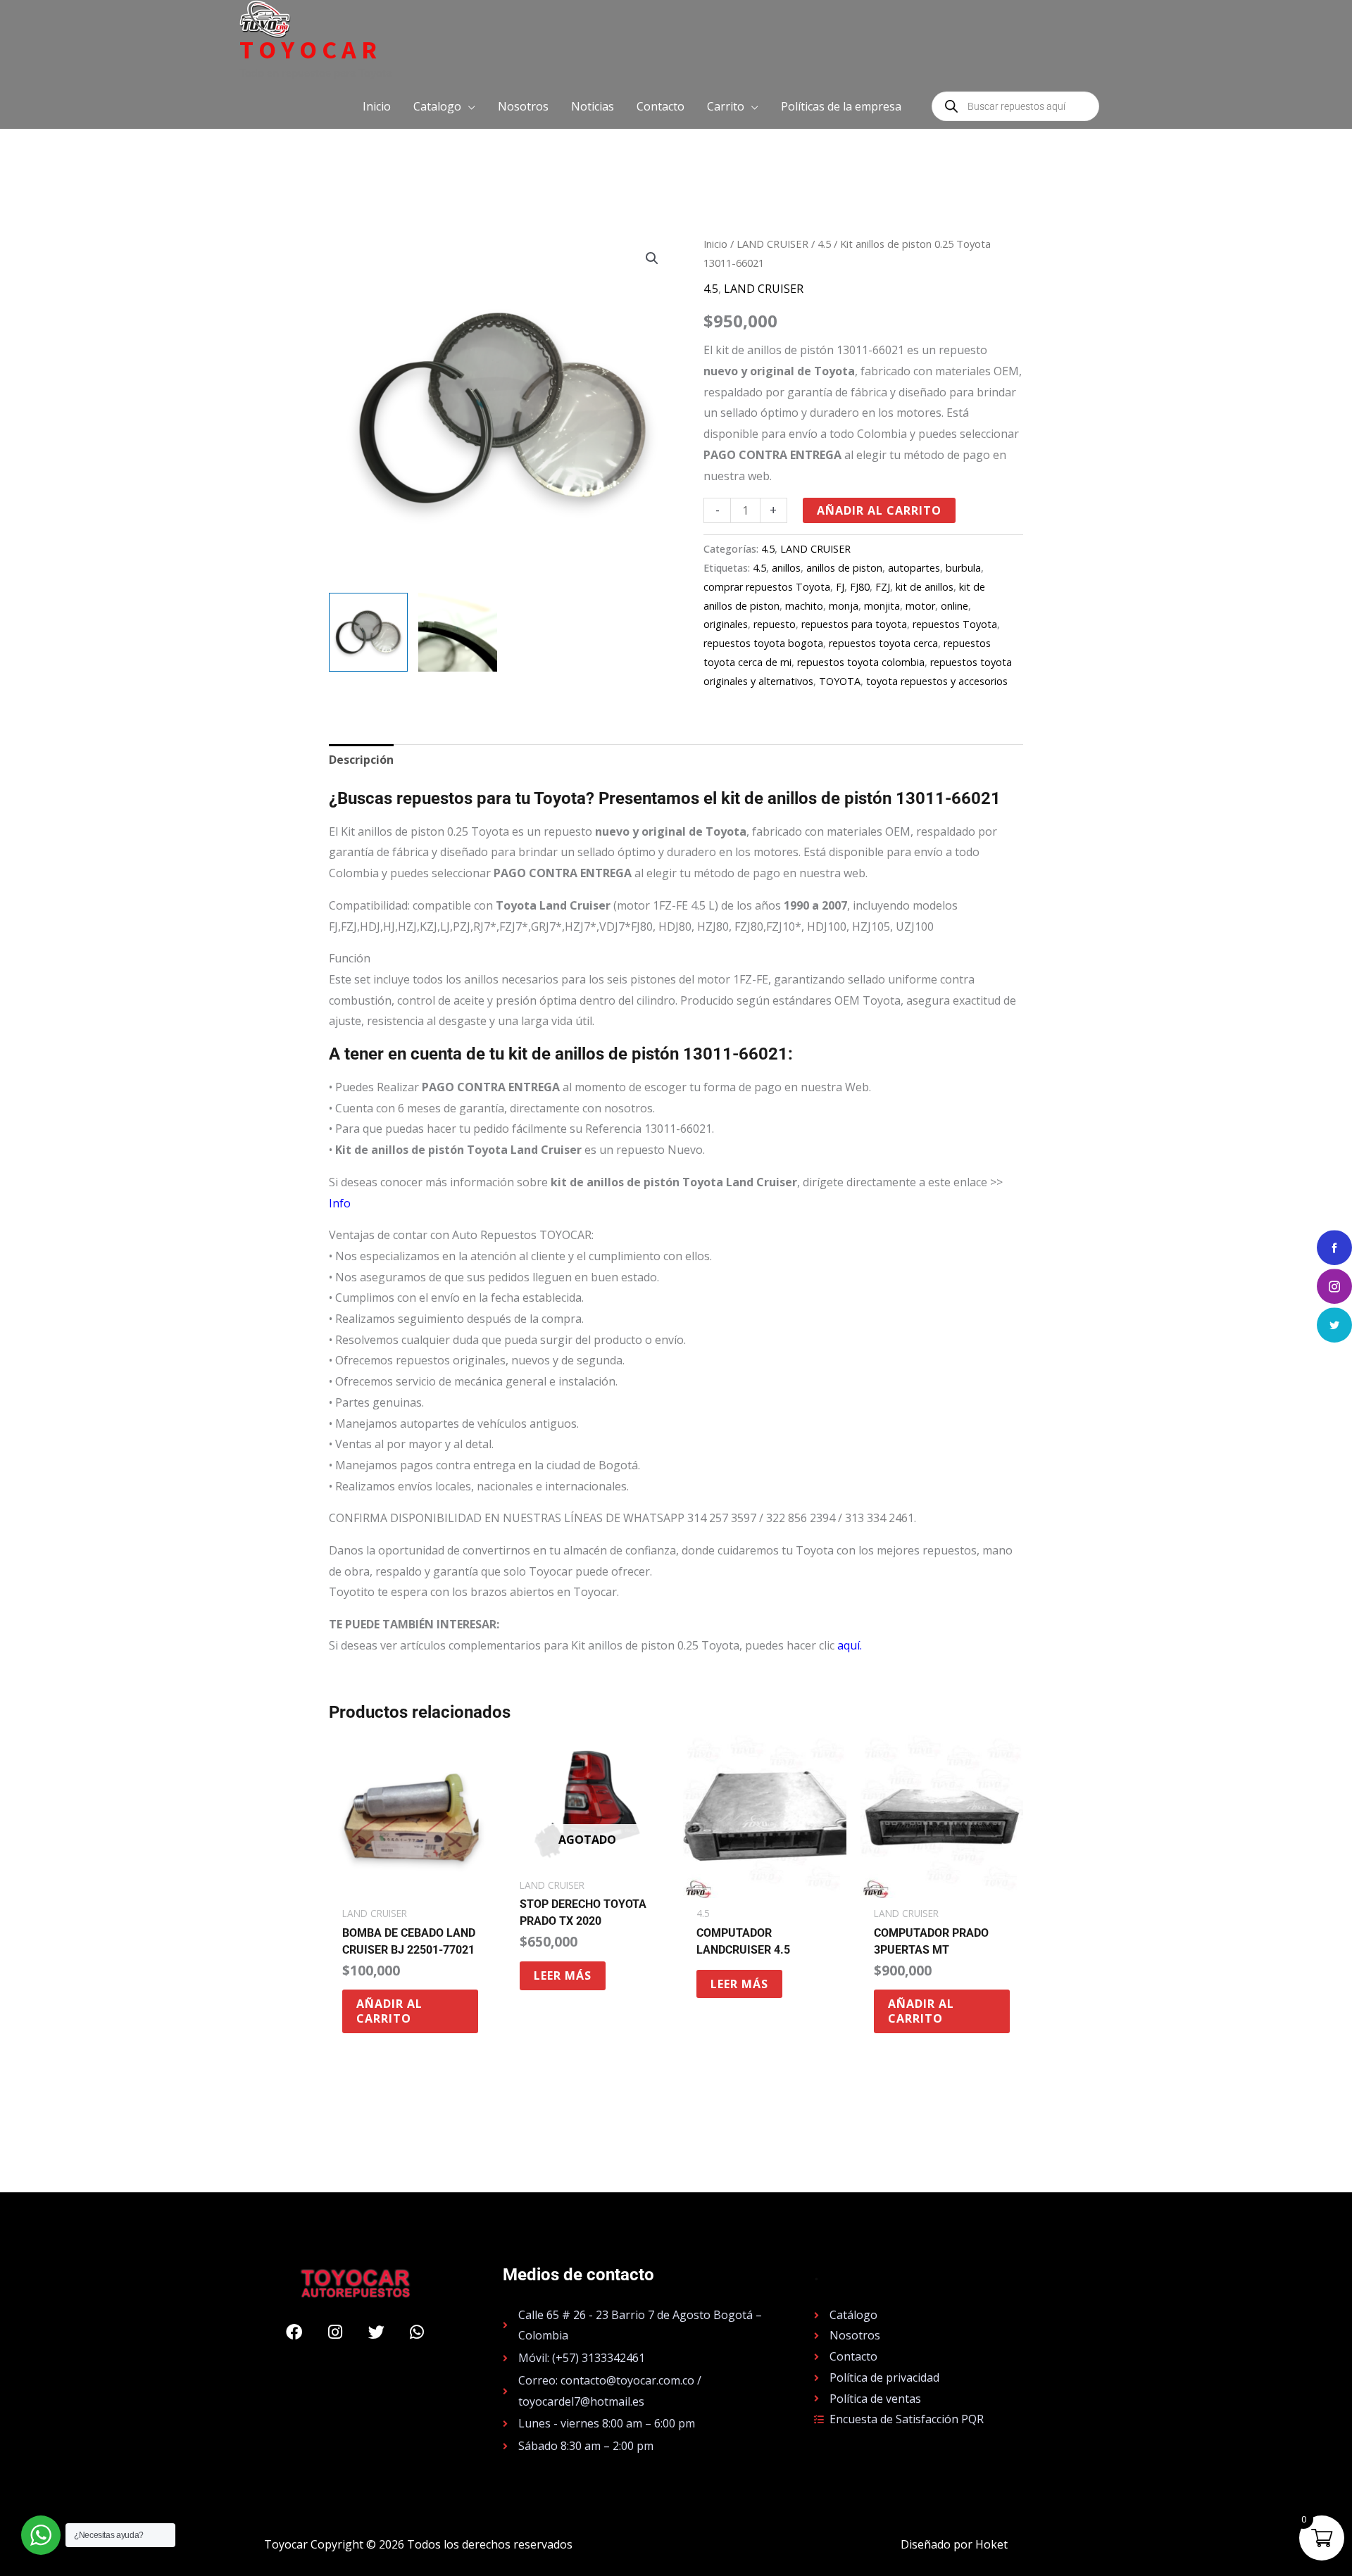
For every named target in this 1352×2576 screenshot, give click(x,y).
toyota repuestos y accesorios (937, 681)
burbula (963, 568)
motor (920, 606)
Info (340, 1203)
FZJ (883, 587)
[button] (444, 106)
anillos (786, 568)
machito (804, 606)
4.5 (824, 244)
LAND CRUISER (772, 244)
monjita (882, 606)
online (954, 606)
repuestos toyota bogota (763, 643)
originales (726, 624)
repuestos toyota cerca (883, 643)
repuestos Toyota (955, 624)
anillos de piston (844, 568)
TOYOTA (840, 681)
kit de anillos (925, 587)
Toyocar (311, 50)
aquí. (850, 1645)
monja (844, 606)
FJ (840, 587)
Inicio (715, 244)
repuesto (775, 624)
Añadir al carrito (879, 510)
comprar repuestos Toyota (767, 587)
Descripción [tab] (361, 760)
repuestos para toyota (854, 624)
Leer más (563, 1975)
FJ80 (860, 587)
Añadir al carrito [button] (389, 2011)
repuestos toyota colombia (861, 662)
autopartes (914, 568)
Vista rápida (410, 1885)
